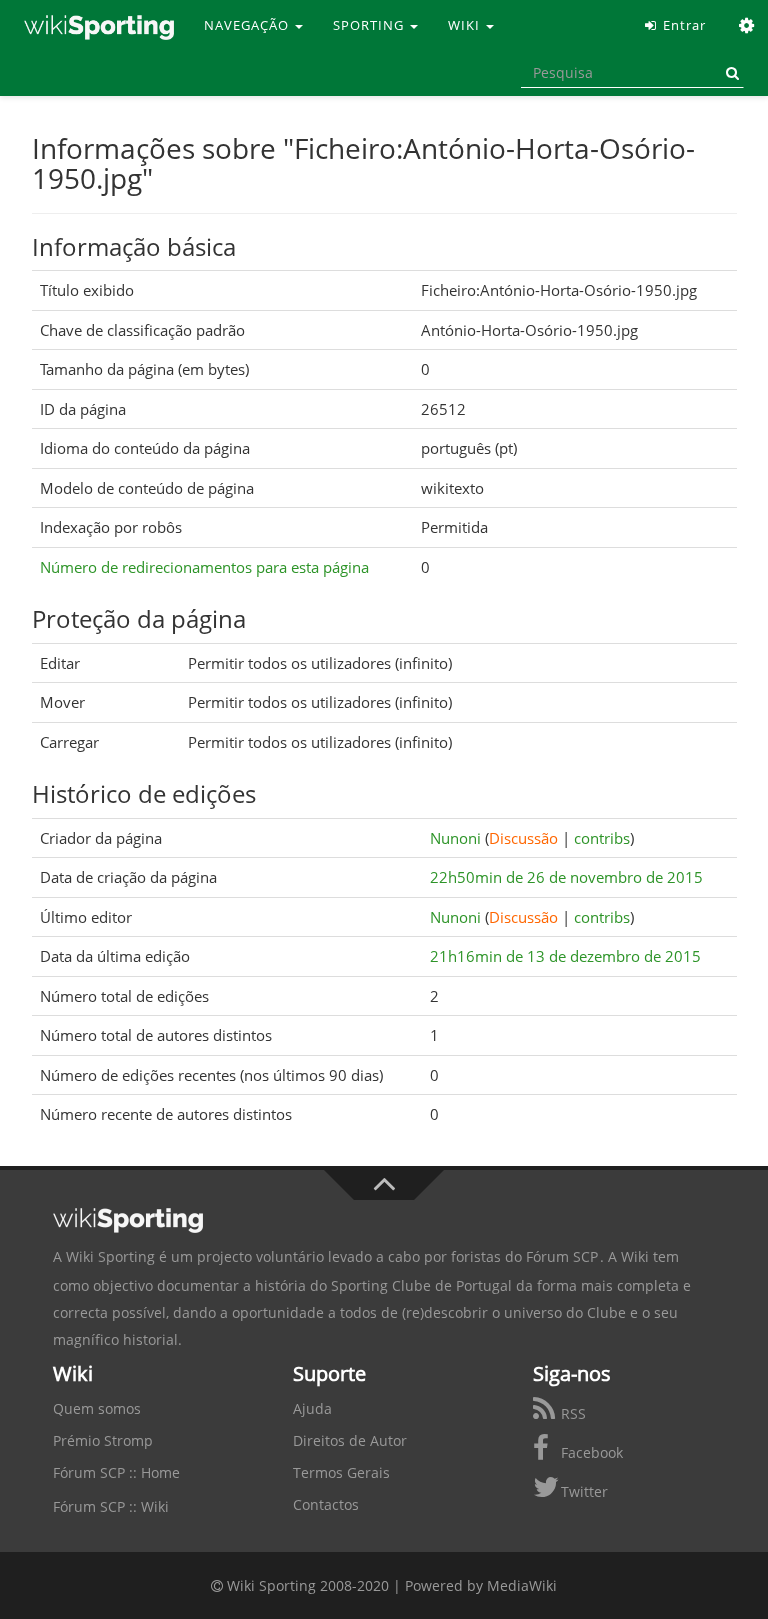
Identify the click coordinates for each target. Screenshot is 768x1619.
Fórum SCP (562, 1256)
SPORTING (370, 25)
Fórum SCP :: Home (116, 1472)
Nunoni (455, 838)
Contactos (326, 1504)
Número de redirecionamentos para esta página (204, 567)
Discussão (523, 838)
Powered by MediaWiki (481, 1585)
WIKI (466, 25)
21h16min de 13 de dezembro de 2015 (565, 956)
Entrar (682, 25)
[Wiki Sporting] (99, 25)
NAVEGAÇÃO (248, 25)
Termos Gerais (341, 1472)
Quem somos (97, 1408)
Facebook (590, 1452)
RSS (571, 1413)
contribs (602, 838)
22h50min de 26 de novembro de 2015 (566, 877)
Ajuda (312, 1408)
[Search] (729, 73)
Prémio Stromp (103, 1440)
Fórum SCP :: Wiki (111, 1506)
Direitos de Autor (350, 1440)
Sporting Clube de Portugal (421, 1285)
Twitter (582, 1491)
